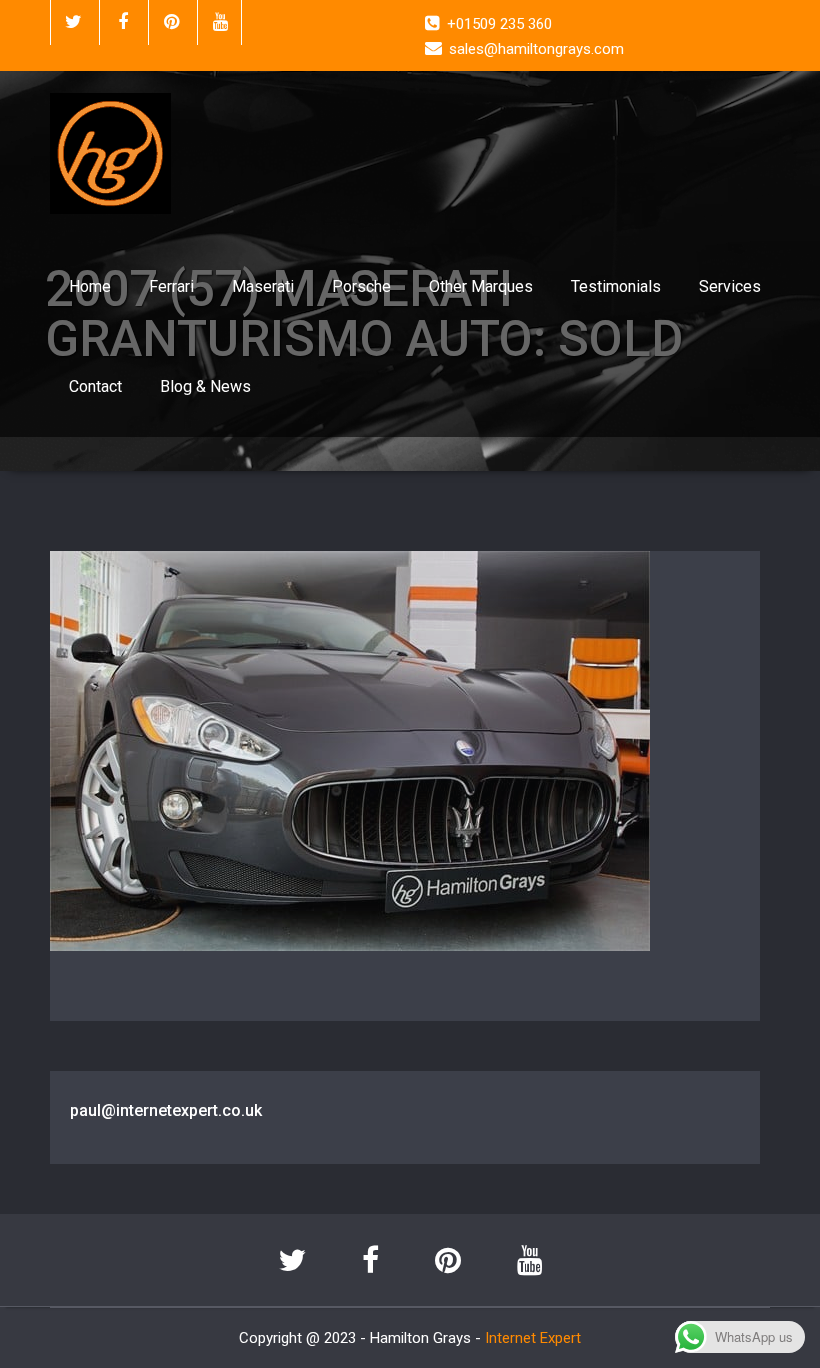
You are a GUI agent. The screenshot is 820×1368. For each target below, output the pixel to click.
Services (730, 286)
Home (90, 286)
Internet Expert (533, 1338)
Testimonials (616, 286)
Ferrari (171, 286)
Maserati (263, 286)
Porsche (361, 286)
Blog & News (205, 386)
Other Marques (481, 286)
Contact (95, 386)
